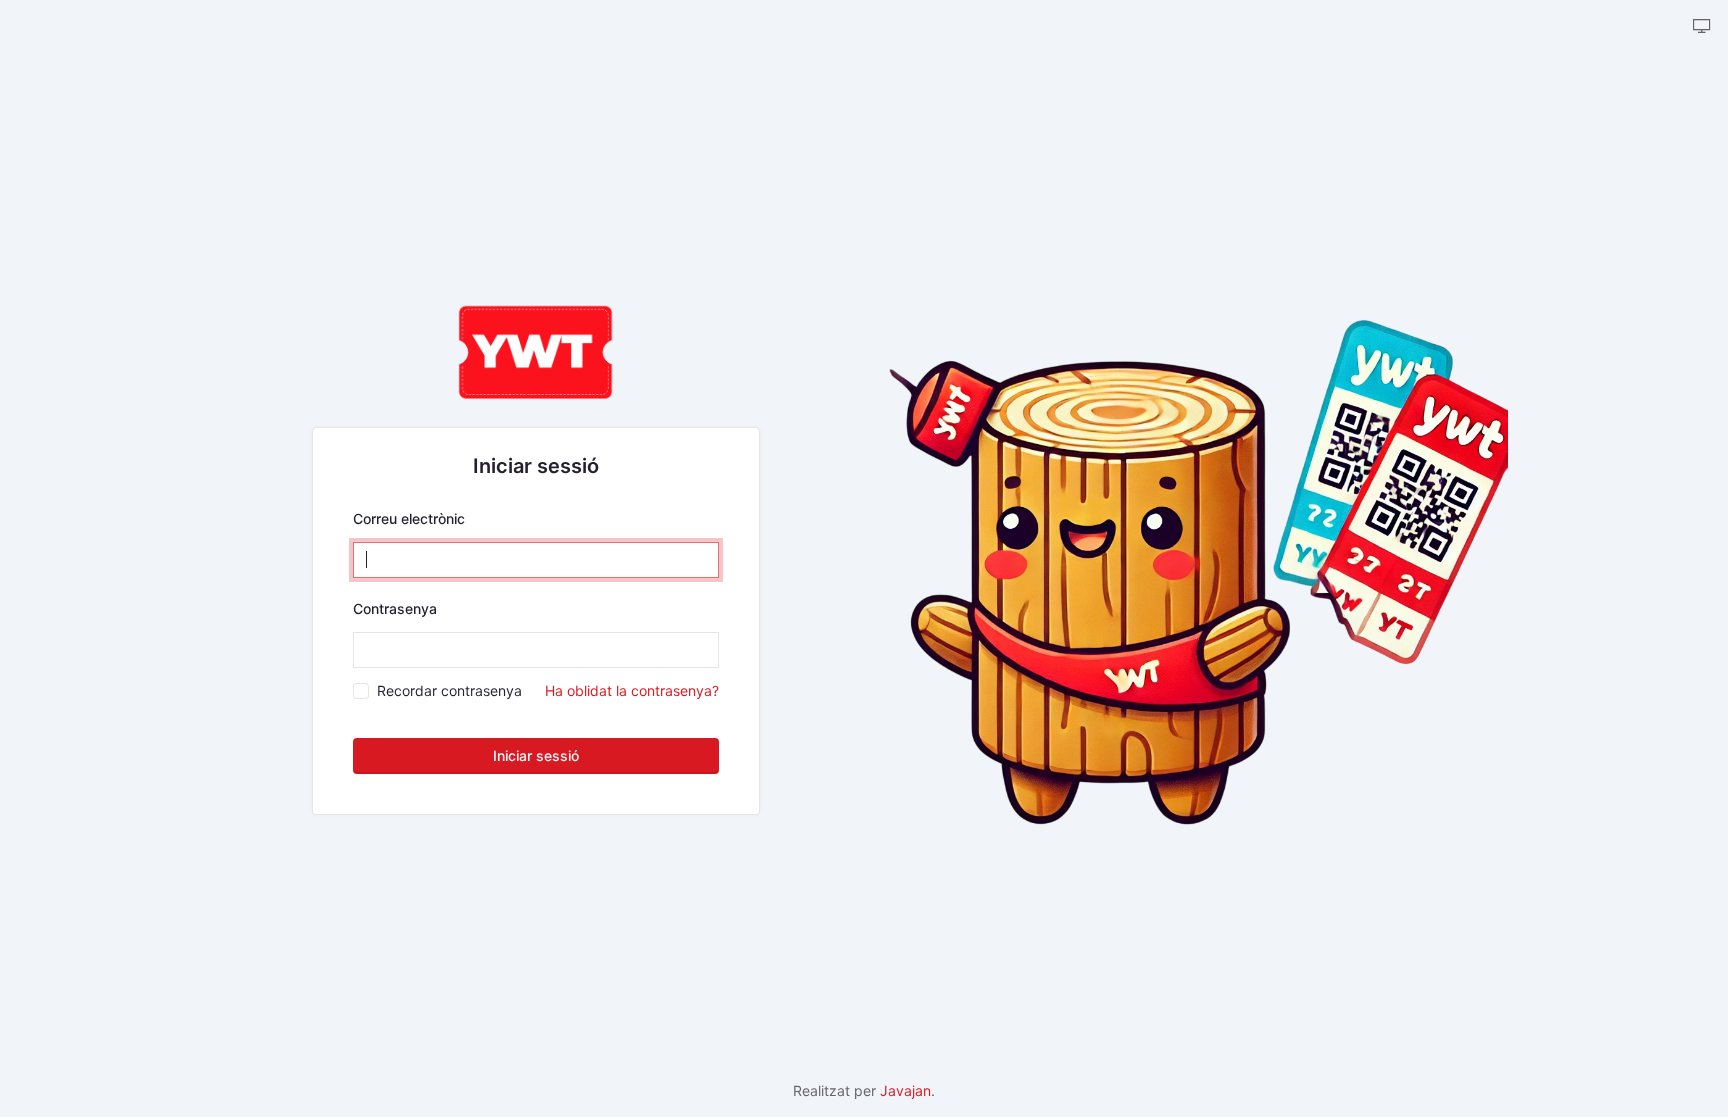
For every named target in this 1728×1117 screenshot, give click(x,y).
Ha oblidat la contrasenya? (632, 690)
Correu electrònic (409, 518)
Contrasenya (395, 608)
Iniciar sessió (536, 755)
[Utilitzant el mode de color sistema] (1702, 27)
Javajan (905, 1090)
